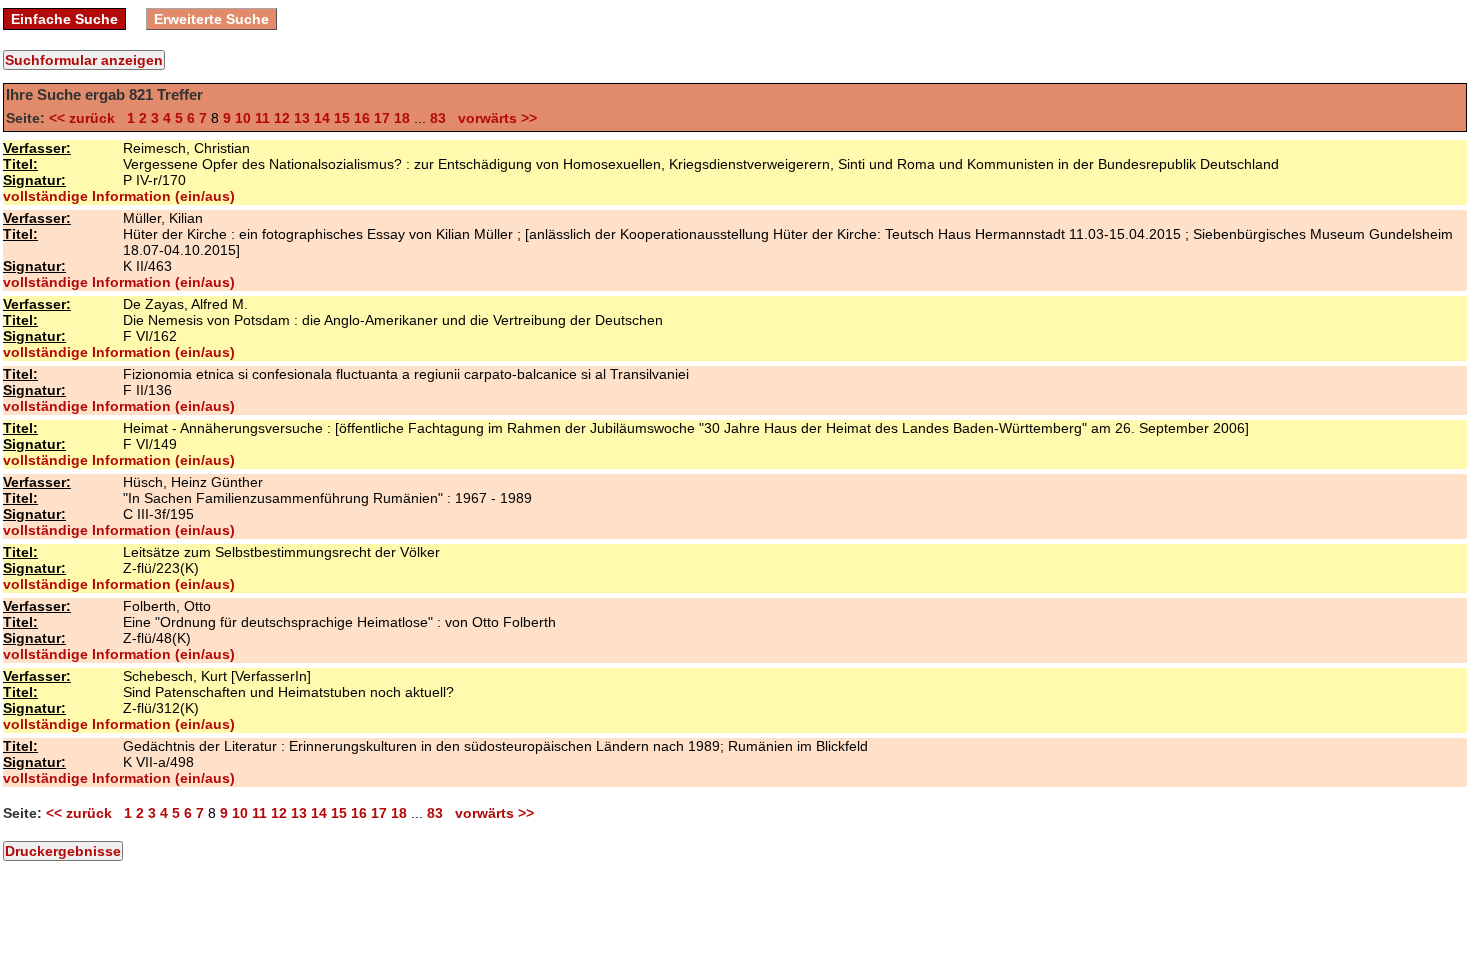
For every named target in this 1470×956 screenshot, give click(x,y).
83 (438, 118)
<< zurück (86, 118)
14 (322, 118)
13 (302, 118)
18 (402, 118)
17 (382, 118)
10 (243, 118)
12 (282, 118)
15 (342, 118)
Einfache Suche (64, 19)
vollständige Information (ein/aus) (119, 196)
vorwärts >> (493, 118)
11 (262, 118)
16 (362, 118)
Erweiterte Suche (211, 19)
